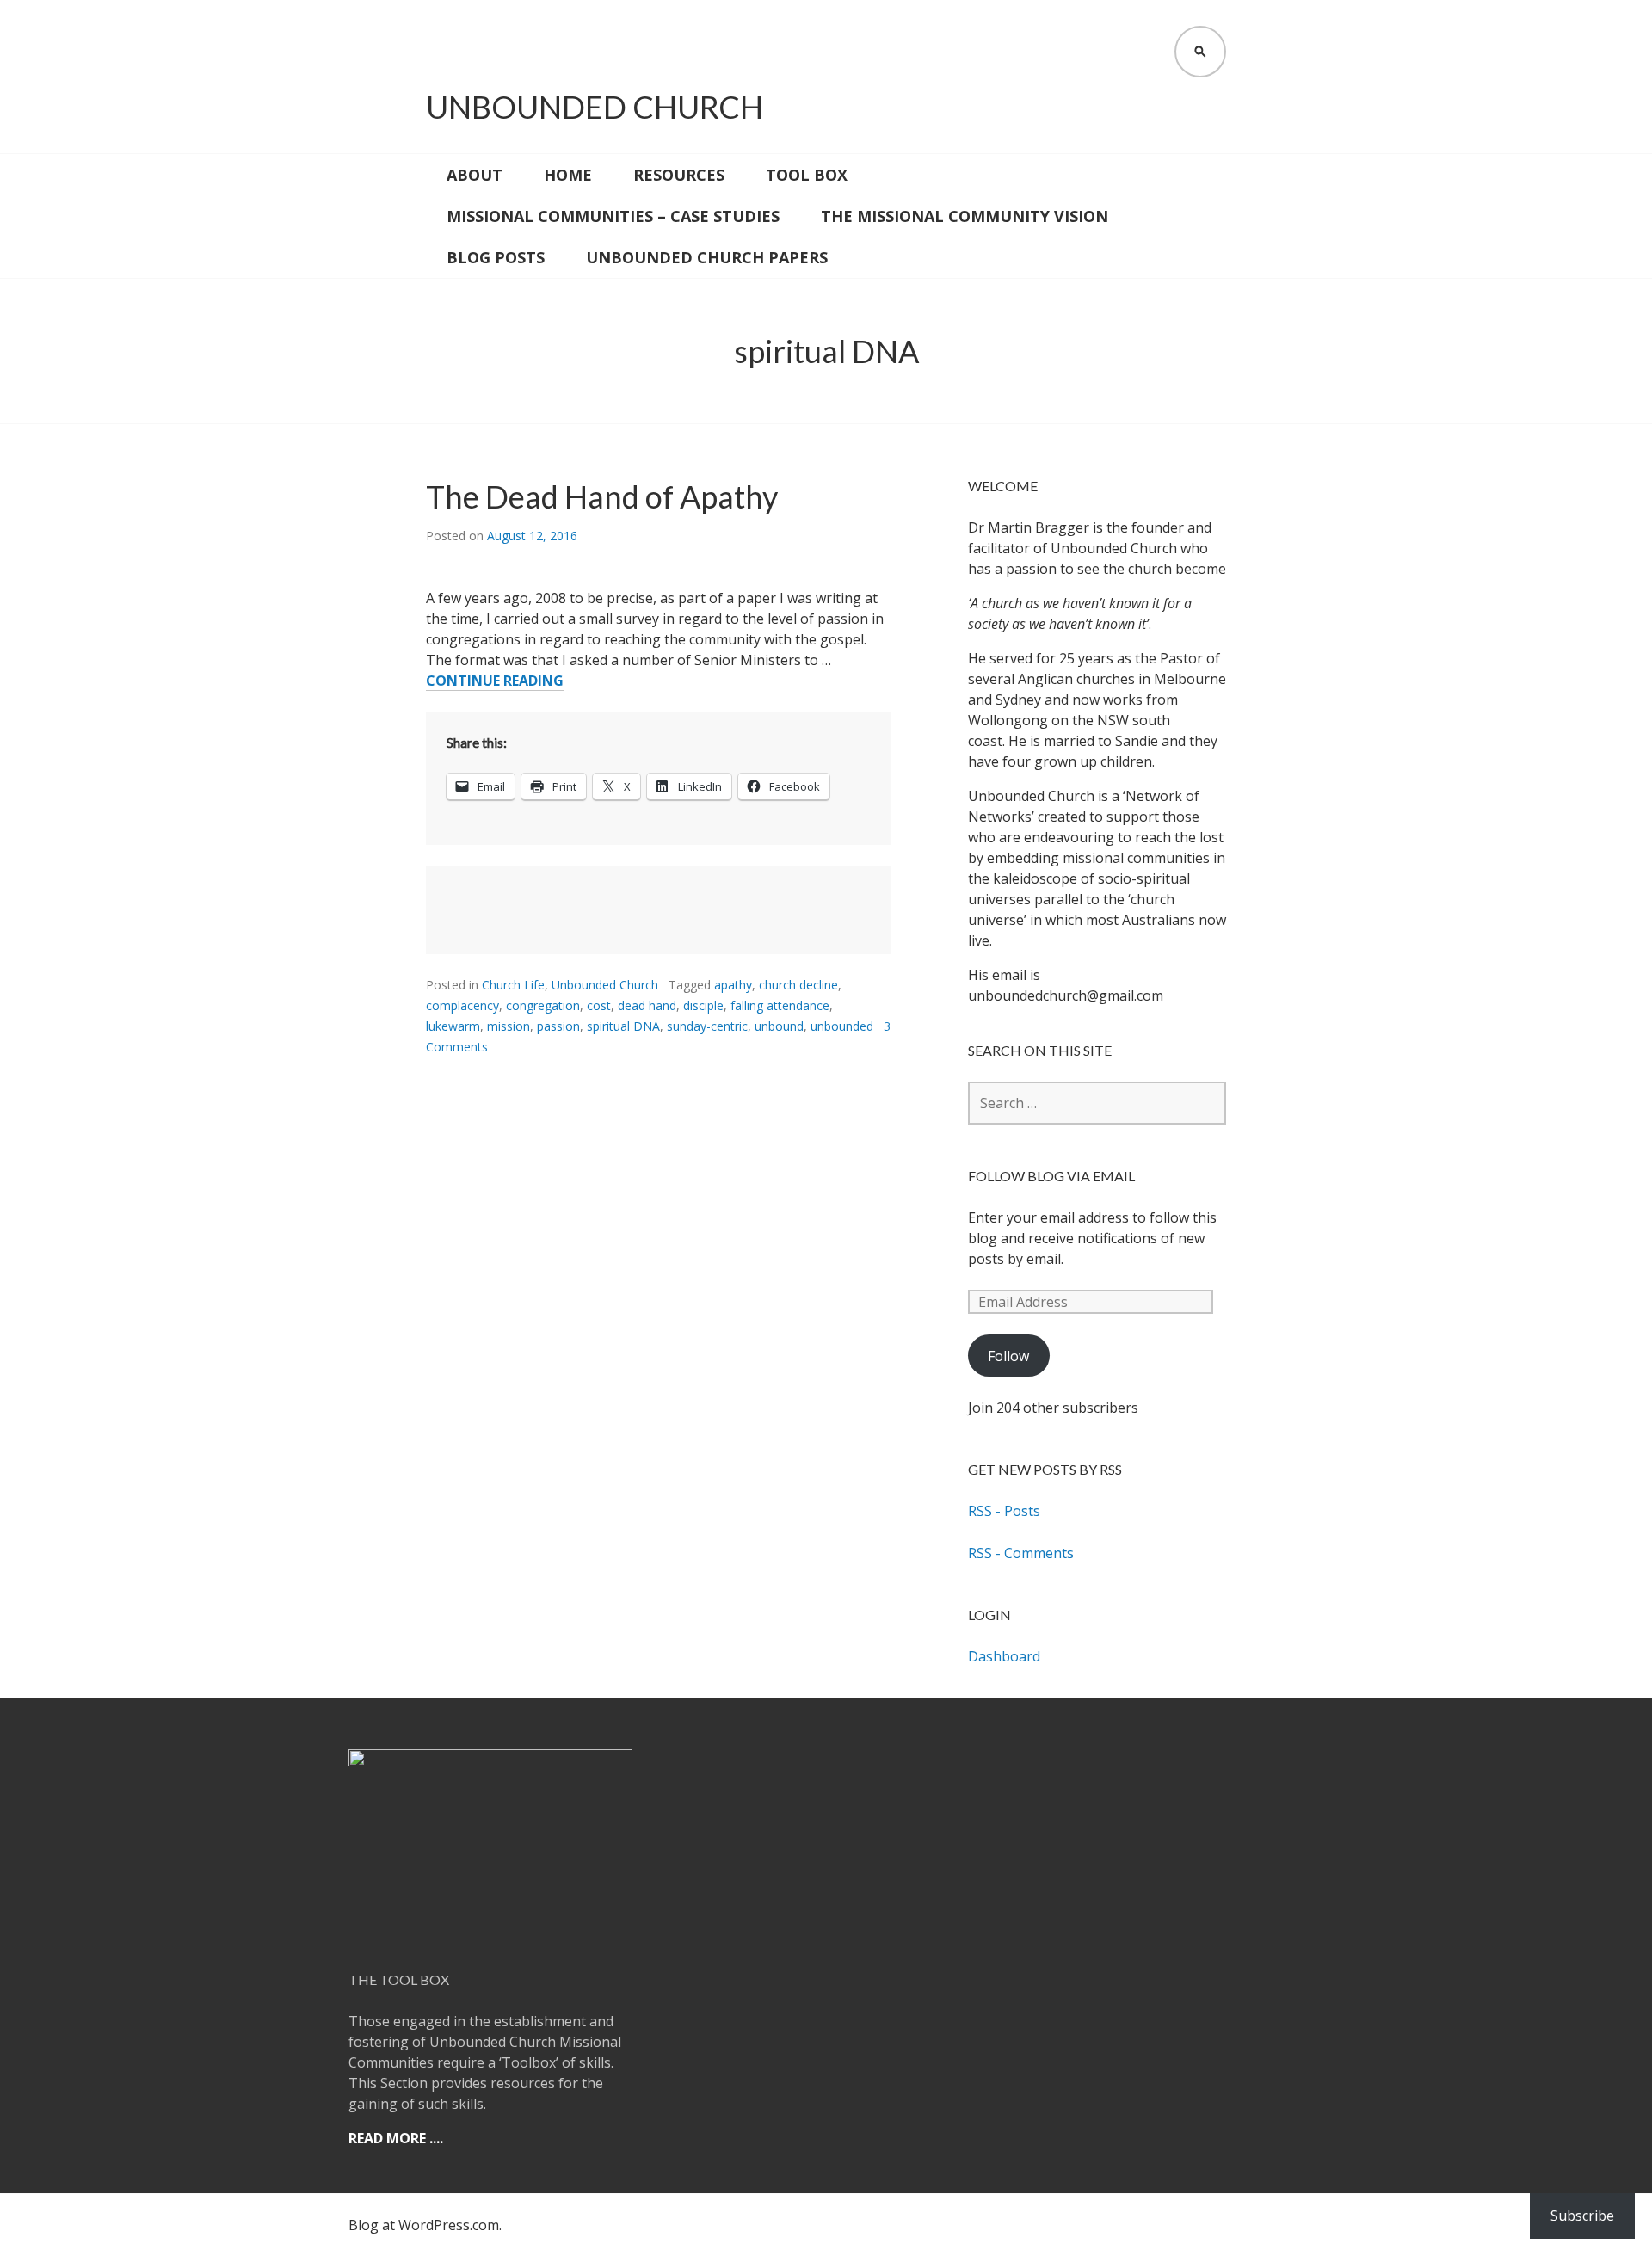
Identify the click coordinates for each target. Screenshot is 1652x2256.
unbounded (842, 1026)
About (475, 175)
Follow (1008, 1356)
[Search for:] (1097, 1103)
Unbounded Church (605, 985)
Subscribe (1582, 2216)
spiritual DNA (623, 1026)
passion (558, 1026)
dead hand (647, 1005)
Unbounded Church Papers (707, 257)
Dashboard (1004, 1656)
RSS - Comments (1021, 1553)
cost (599, 1005)
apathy (733, 985)
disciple (703, 1005)
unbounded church (595, 107)
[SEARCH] (1200, 52)
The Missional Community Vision (965, 216)
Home (568, 175)
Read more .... (396, 2138)
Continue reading (495, 681)
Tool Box (807, 175)
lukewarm (453, 1026)
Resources (679, 175)
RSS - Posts (1004, 1511)
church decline (798, 985)
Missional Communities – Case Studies (613, 216)
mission (509, 1026)
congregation (543, 1005)
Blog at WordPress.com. (425, 2225)
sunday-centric (707, 1026)
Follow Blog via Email (1051, 1176)
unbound (779, 1026)
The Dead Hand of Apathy (602, 496)
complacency (462, 1005)
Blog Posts (496, 257)
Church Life (513, 985)
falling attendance (780, 1005)
